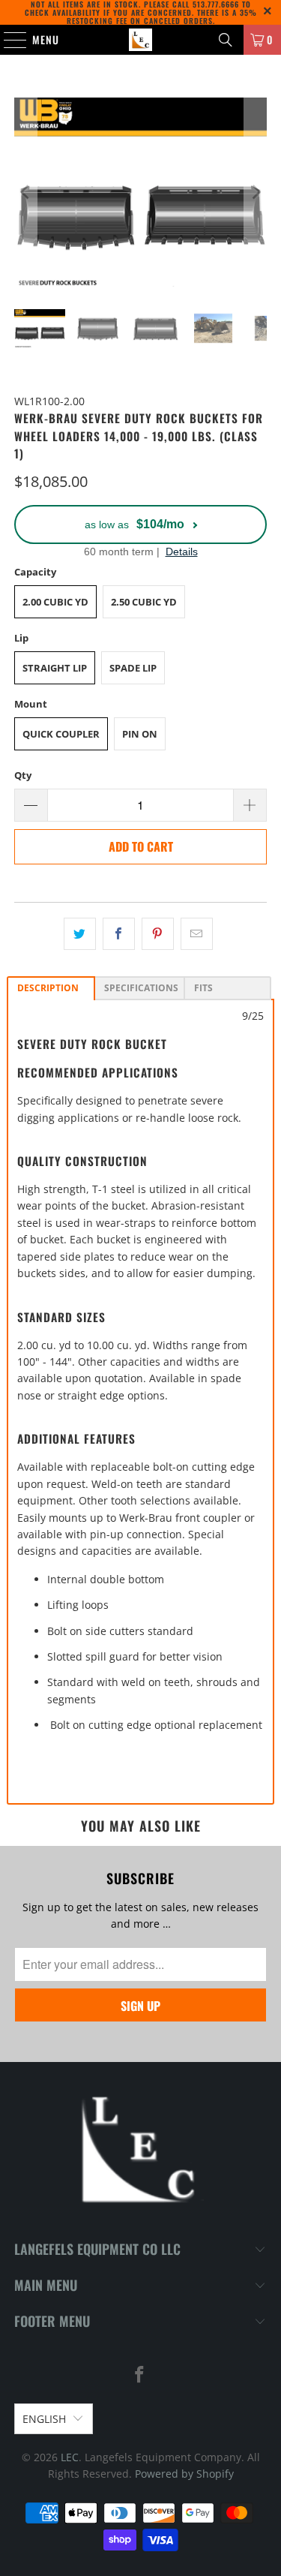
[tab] (51, 988)
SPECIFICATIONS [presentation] (141, 988)
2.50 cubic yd (144, 602)
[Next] (256, 192)
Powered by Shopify (184, 2474)
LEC (70, 2457)
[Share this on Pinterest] (158, 933)
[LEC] (141, 40)
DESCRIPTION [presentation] (48, 988)
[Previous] (25, 192)
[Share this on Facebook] (119, 933)
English (44, 2419)
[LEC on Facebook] (140, 2375)
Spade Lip (133, 668)
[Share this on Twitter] (80, 933)
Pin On (140, 734)
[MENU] (7, 40)
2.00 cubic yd (55, 602)
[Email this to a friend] (197, 933)
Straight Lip (55, 668)
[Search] (226, 40)
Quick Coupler (61, 734)
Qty (23, 775)
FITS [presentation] (203, 988)
